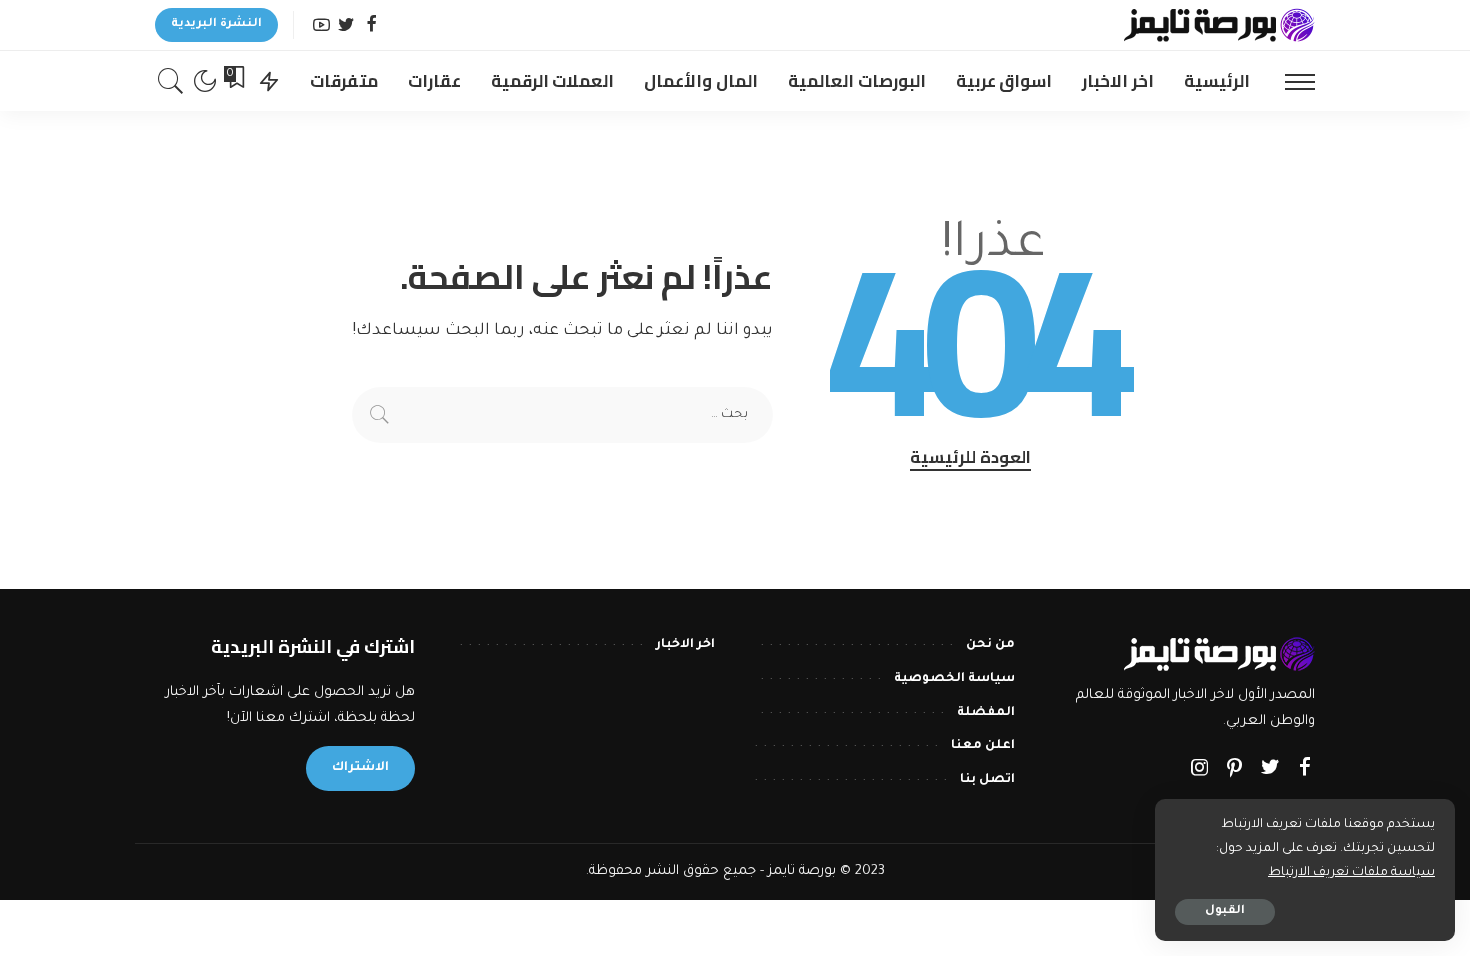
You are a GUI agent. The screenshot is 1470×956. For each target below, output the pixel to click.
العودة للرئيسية (970, 458)
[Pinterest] (1235, 770)
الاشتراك (360, 768)
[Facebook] (371, 25)
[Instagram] (1200, 770)
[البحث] (171, 81)
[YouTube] (321, 25)
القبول (1225, 911)
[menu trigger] (1290, 81)
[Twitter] (346, 25)
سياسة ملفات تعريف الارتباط (1351, 873)
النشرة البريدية (216, 24)
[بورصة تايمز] (1219, 25)
